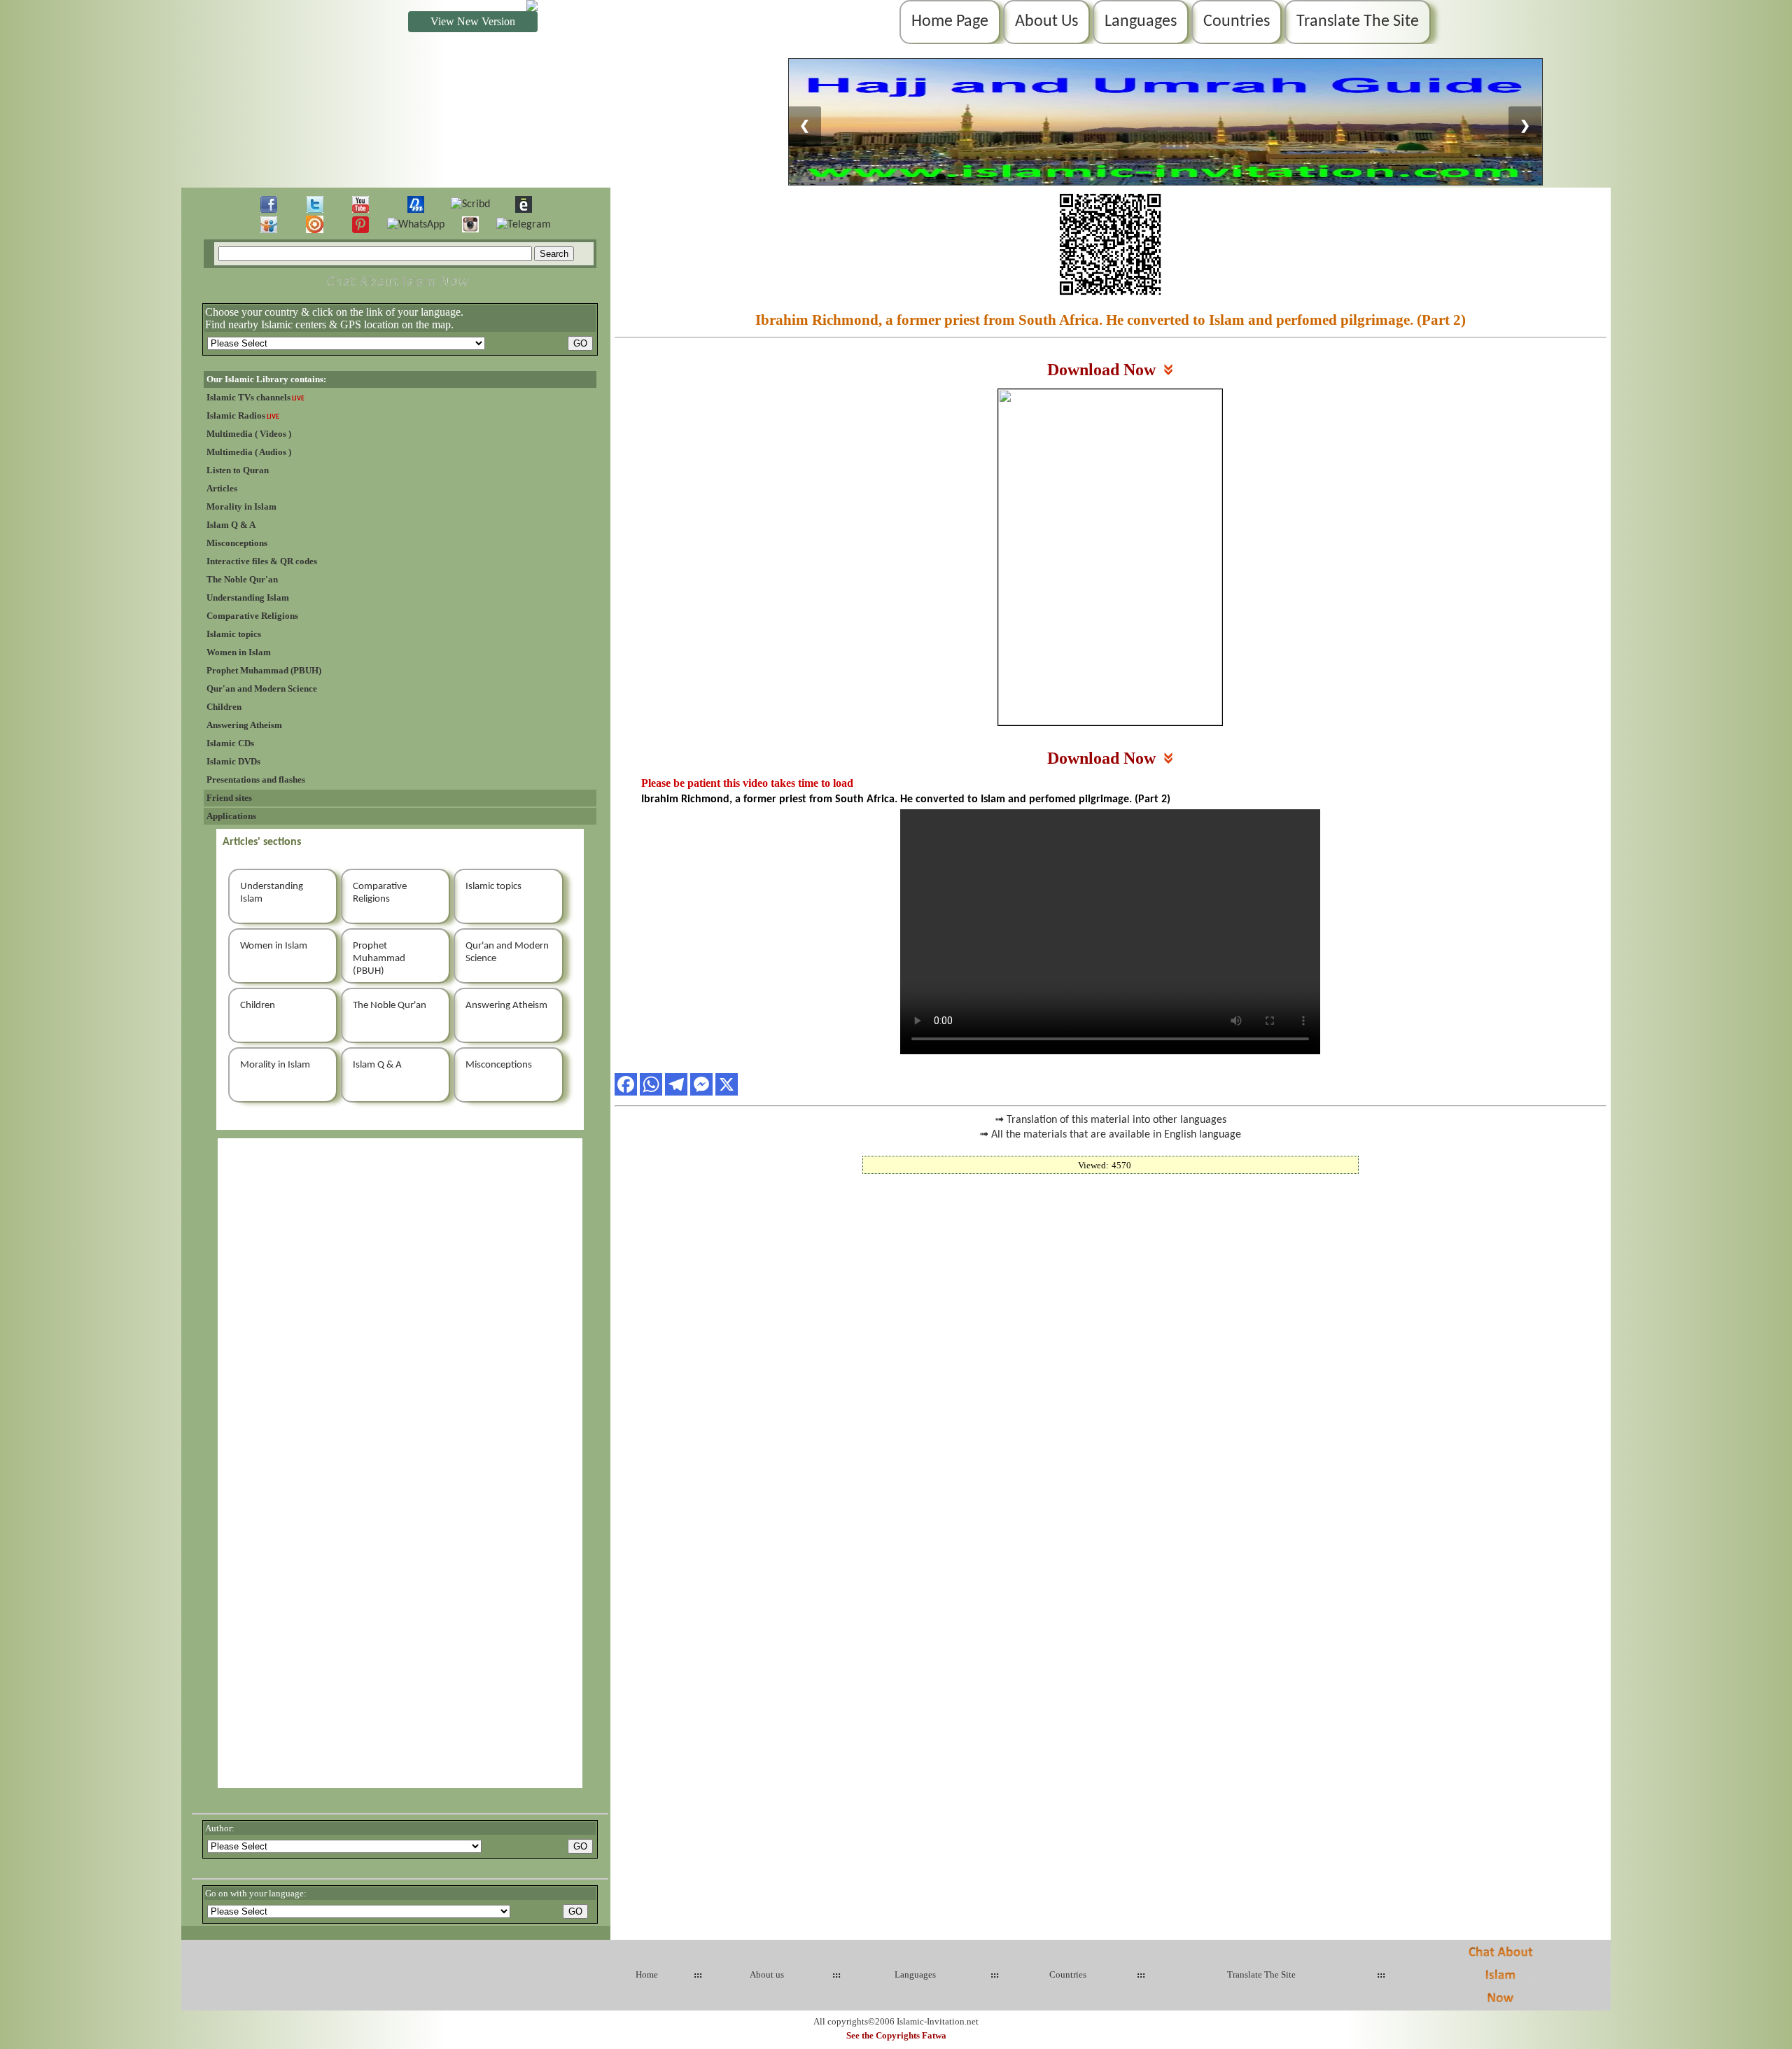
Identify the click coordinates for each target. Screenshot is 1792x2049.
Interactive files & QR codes (262, 561)
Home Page (950, 22)
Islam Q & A (231, 525)
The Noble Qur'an (242, 579)
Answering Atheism (244, 725)
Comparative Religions (252, 616)
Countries (1237, 22)
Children (224, 707)
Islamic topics (234, 634)
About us (767, 1974)
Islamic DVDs (233, 761)
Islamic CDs (230, 743)
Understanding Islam (248, 597)
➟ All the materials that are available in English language (1110, 1135)
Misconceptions (237, 543)
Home (647, 1974)
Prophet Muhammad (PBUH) (264, 670)
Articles (222, 488)
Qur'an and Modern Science (262, 688)
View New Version (473, 21)
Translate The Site (1358, 22)
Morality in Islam (241, 506)
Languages (1141, 22)
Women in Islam (239, 652)
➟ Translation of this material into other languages (1111, 1120)
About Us (1046, 22)
